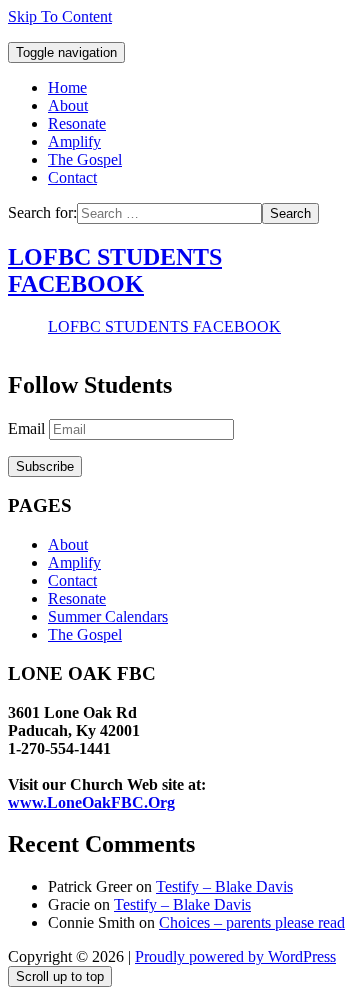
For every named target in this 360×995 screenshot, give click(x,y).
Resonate (77, 123)
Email (28, 428)
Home (67, 87)
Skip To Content (60, 16)
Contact (72, 177)
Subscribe (45, 466)
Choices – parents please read (252, 922)
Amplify (74, 141)
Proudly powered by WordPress (235, 956)
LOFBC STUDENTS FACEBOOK (115, 270)
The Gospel (85, 159)
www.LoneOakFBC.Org (91, 802)
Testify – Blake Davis (224, 886)
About (68, 105)
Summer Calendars (108, 616)
